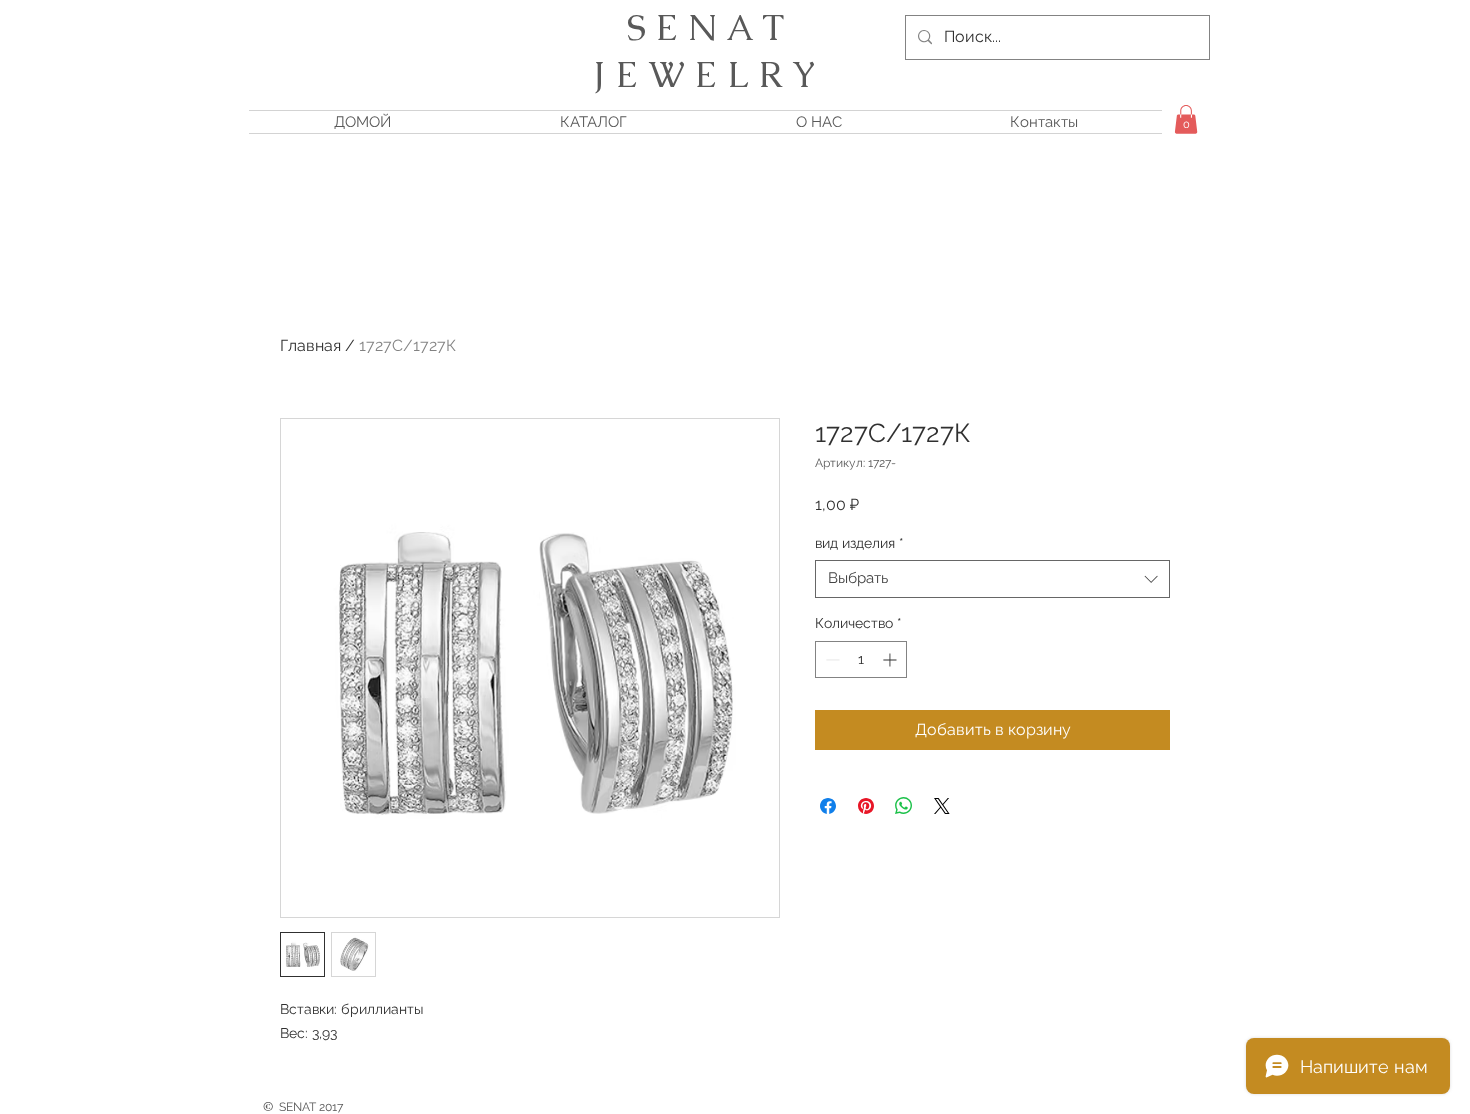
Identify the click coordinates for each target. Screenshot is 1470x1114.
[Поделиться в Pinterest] (866, 806)
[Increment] (891, 659)
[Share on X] (942, 806)
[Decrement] (830, 659)
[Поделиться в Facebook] (828, 806)
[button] (1186, 119)
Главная (310, 345)
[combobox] (992, 579)
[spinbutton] (861, 659)
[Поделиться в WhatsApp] (904, 806)
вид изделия (859, 543)
